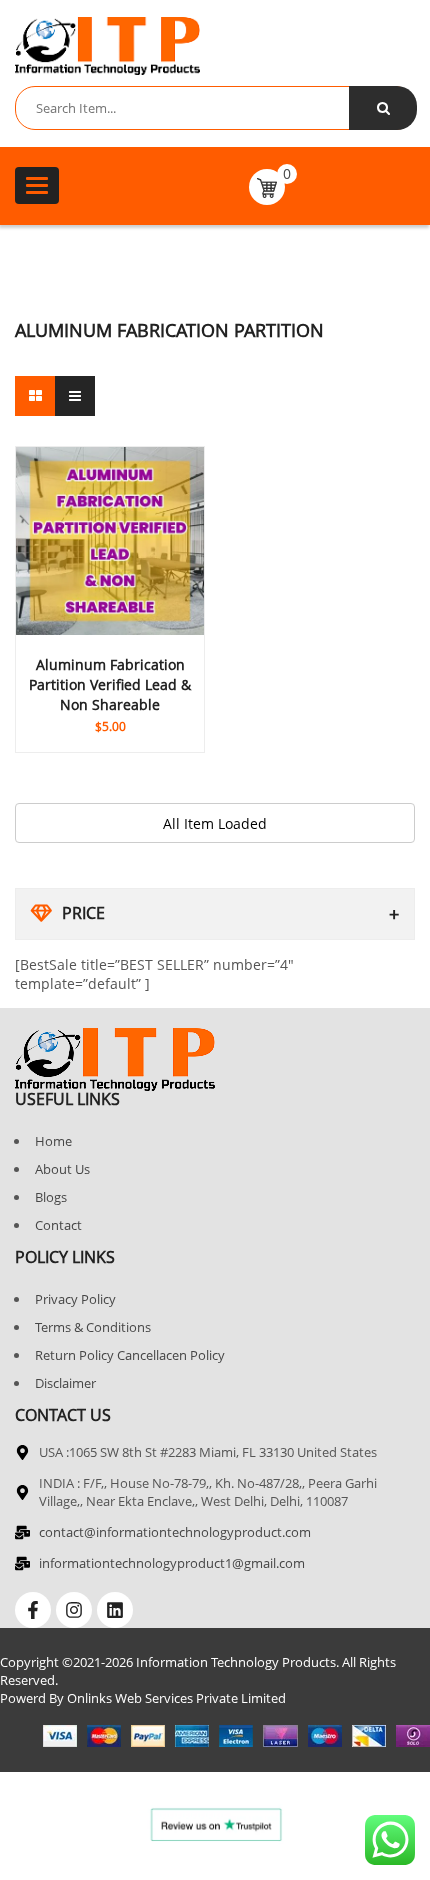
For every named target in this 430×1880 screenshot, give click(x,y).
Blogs (51, 1197)
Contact (58, 1225)
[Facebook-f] (33, 1610)
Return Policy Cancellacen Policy (130, 1355)
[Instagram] (74, 1610)
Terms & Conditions (93, 1327)
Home (53, 1141)
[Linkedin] (115, 1610)
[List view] (75, 396)
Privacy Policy (75, 1299)
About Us (62, 1169)
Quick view (110, 687)
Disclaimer (65, 1383)
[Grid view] (35, 396)
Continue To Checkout (110, 712)
